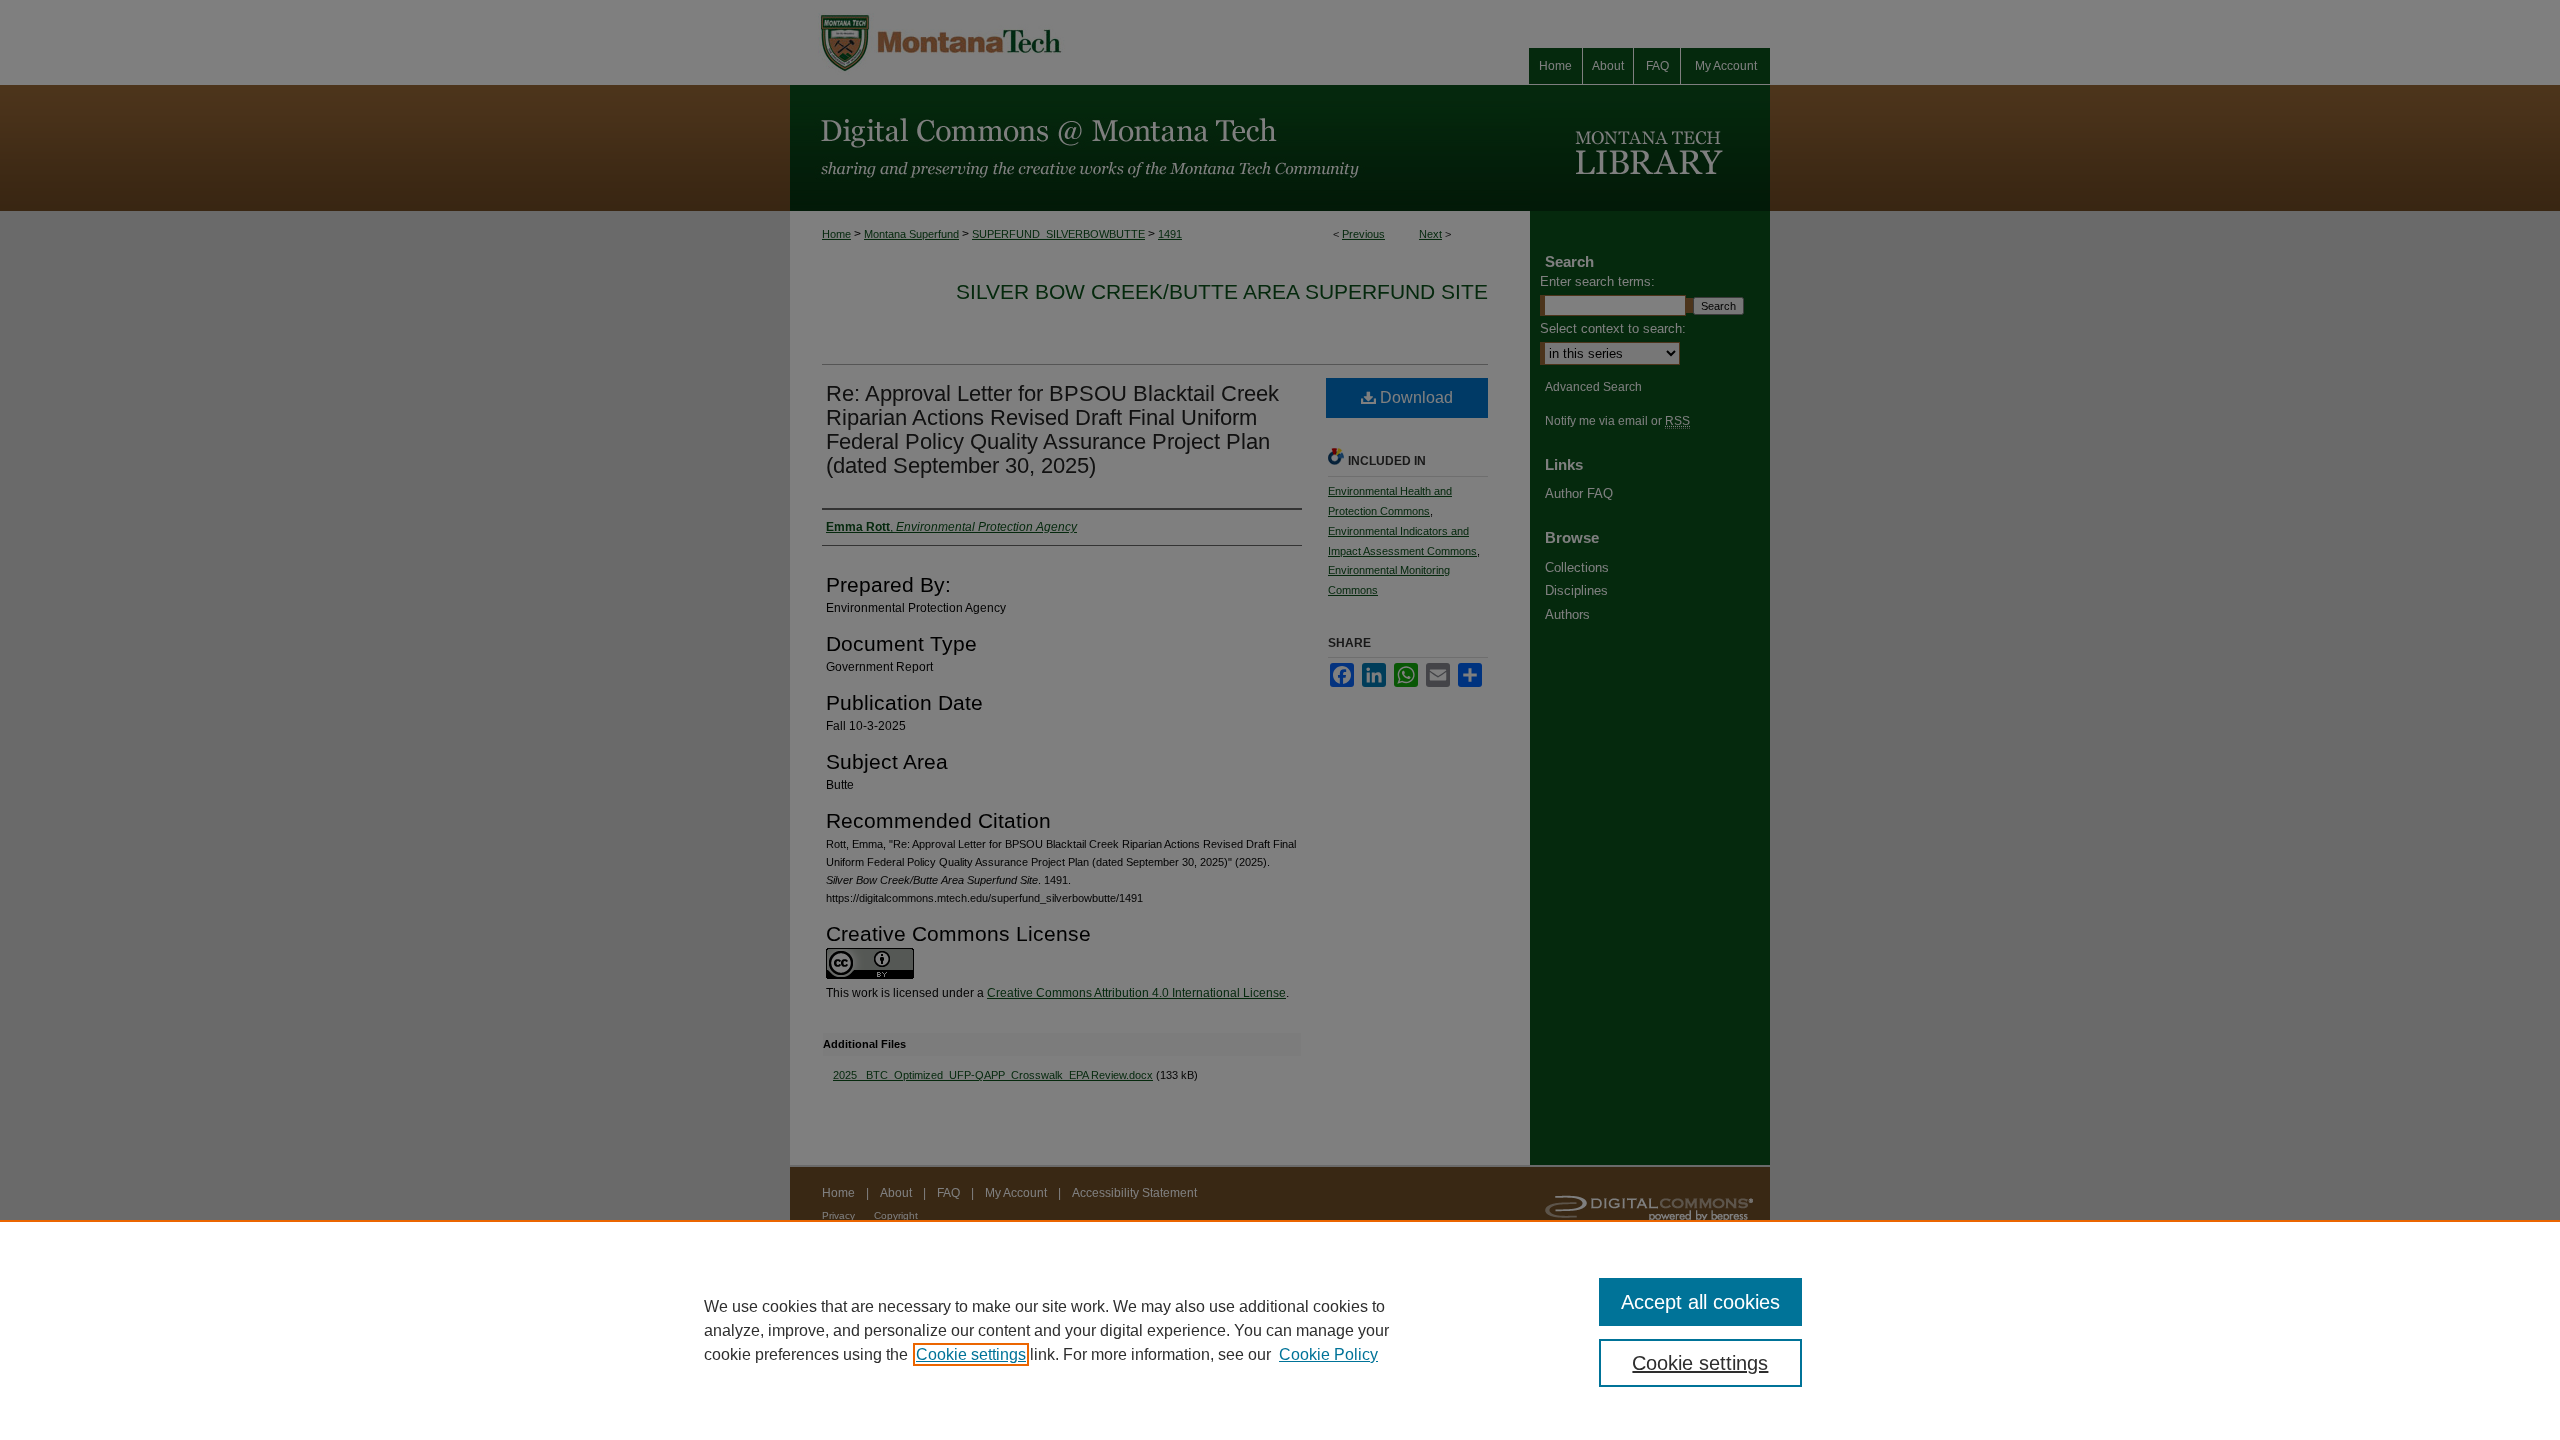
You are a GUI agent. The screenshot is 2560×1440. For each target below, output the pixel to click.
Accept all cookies (1700, 1302)
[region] (1280, 1330)
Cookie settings (971, 1354)
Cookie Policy (1328, 1354)
